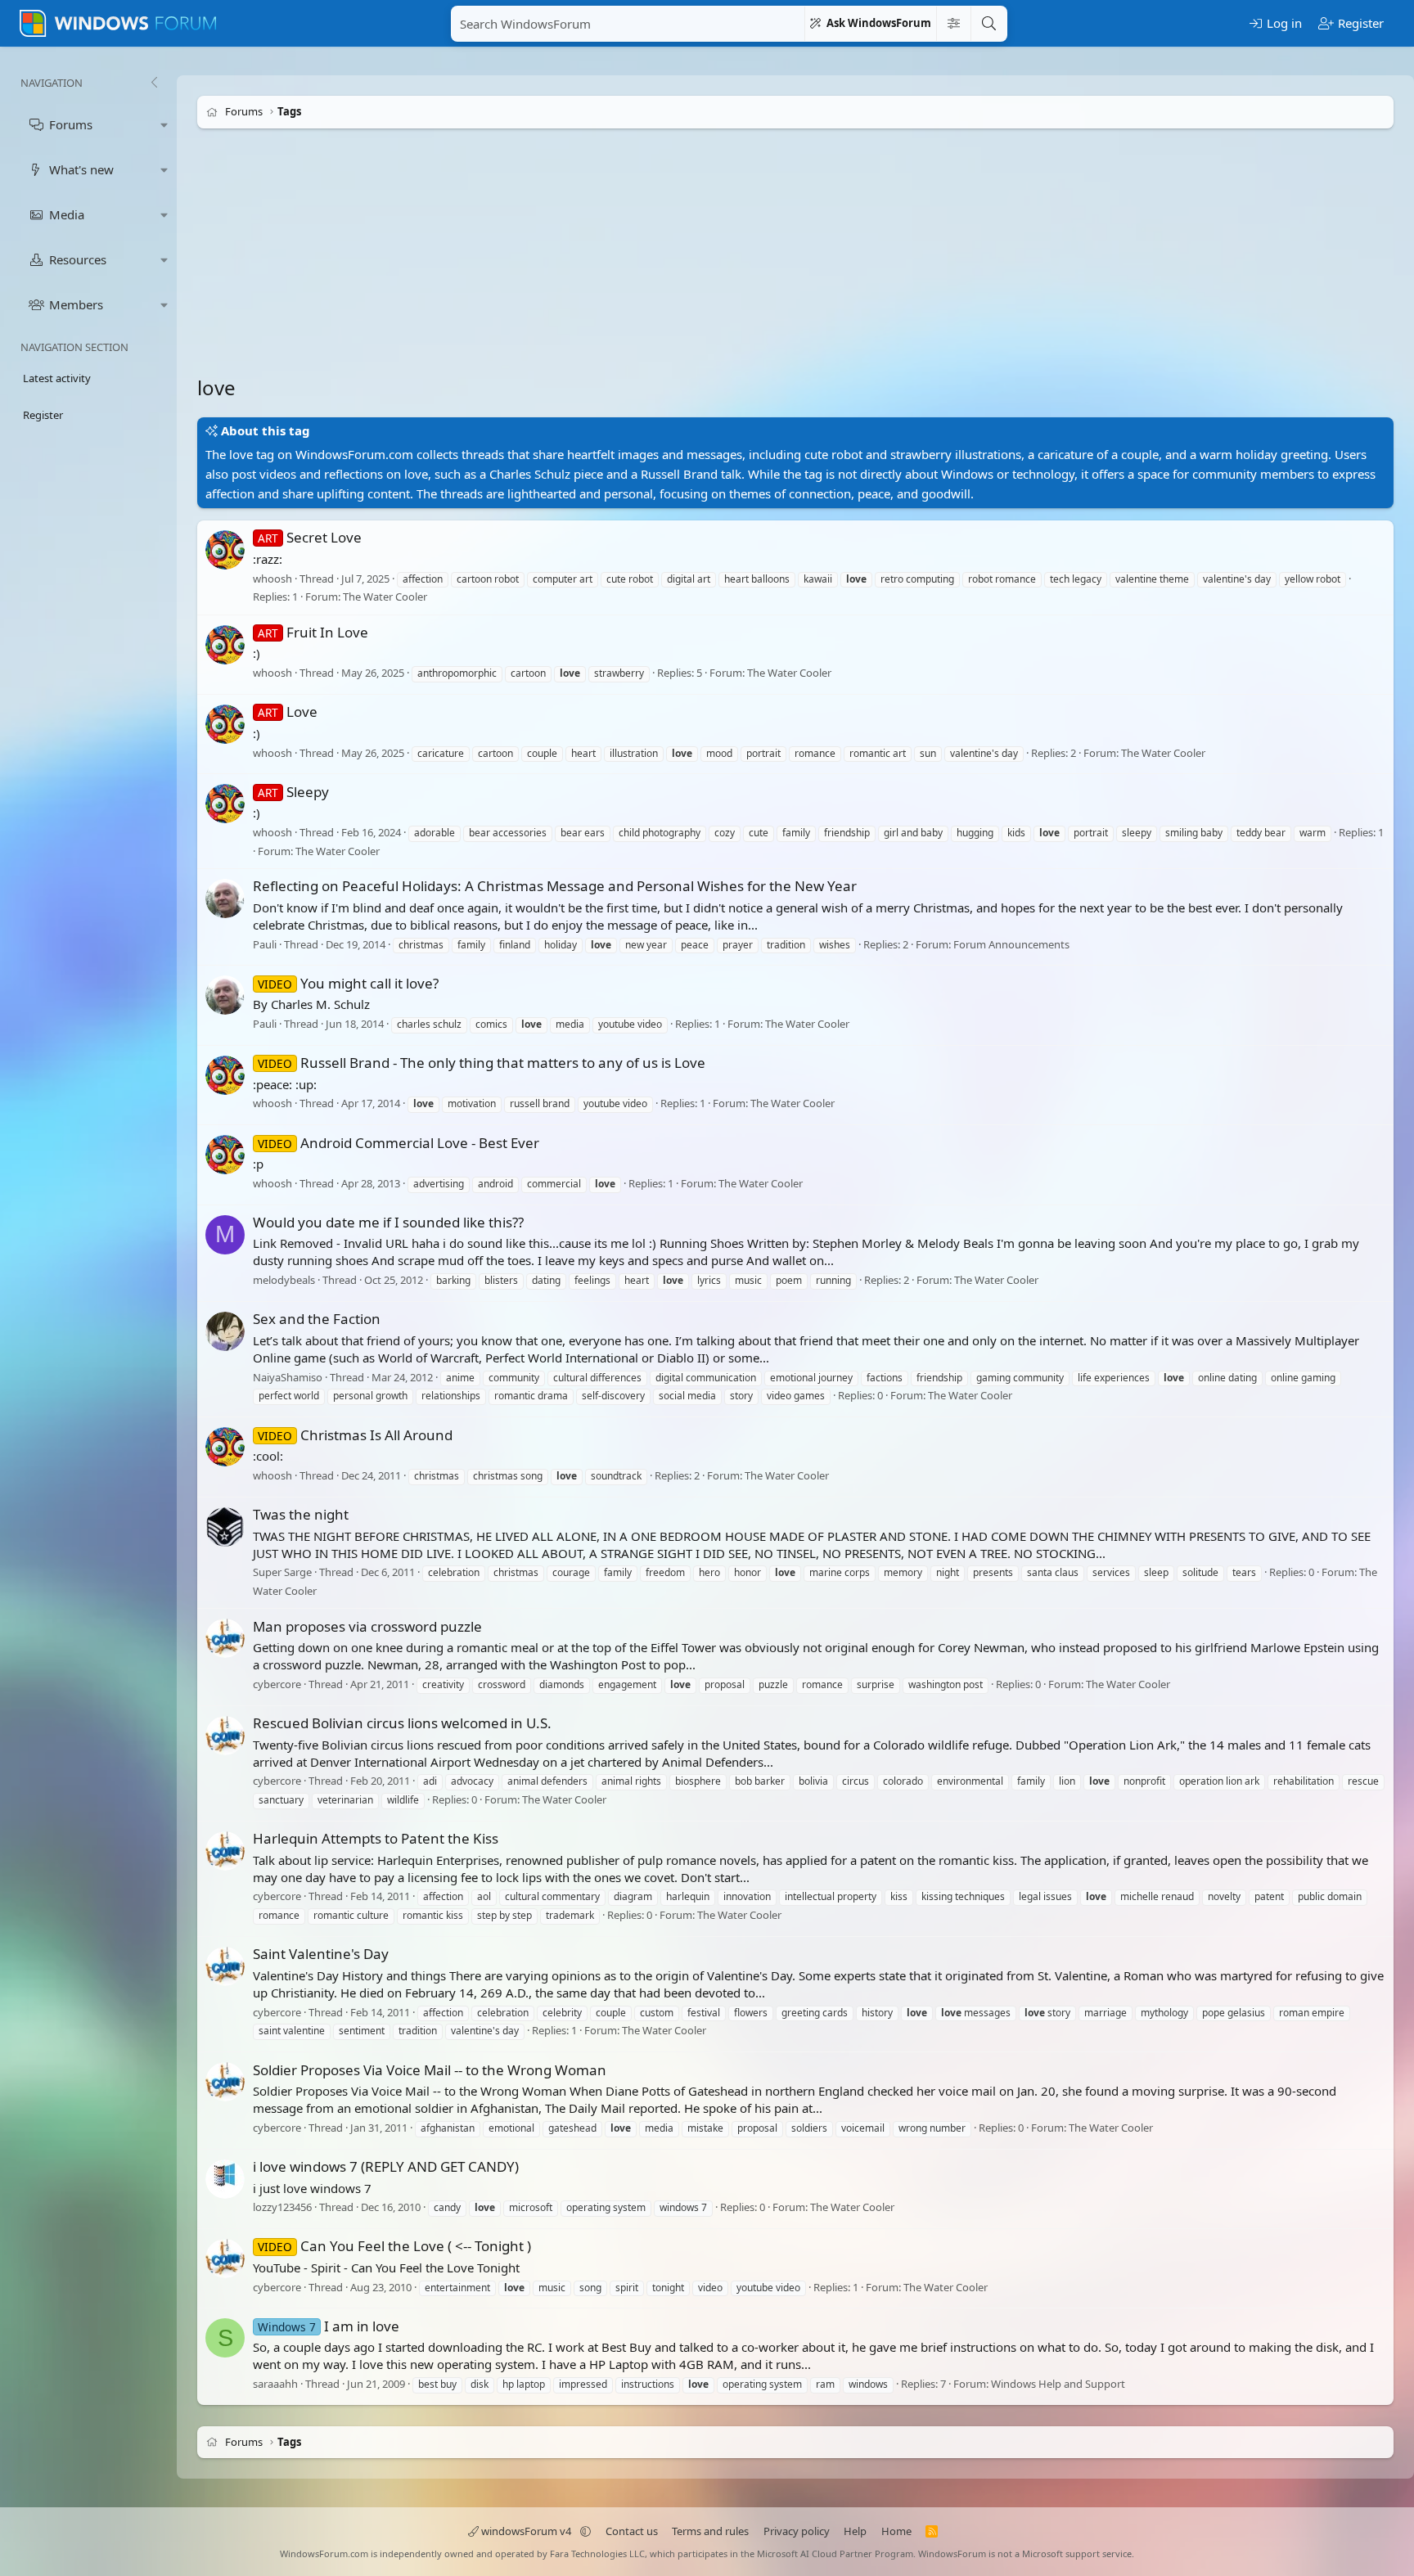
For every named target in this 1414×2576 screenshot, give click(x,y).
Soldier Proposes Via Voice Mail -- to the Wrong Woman (430, 2070)
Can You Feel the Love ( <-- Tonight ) (394, 2246)
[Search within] (953, 24)
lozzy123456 (282, 2207)
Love (288, 712)
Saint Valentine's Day (321, 1954)
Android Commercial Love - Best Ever (399, 1143)
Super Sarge (282, 1572)
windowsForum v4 (526, 2531)
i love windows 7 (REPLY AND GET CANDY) (386, 2166)
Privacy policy (797, 2531)
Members (76, 304)
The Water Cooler (385, 597)
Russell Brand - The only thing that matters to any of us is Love (482, 1063)
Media (67, 214)
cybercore (277, 1684)
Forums (71, 124)
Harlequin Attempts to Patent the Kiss (376, 1838)
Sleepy (293, 792)
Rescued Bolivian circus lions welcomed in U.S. (402, 1723)
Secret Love (310, 537)
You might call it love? (348, 983)
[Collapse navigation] (154, 83)
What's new (81, 169)
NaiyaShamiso (288, 1377)
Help (855, 2531)
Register (43, 415)
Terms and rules (710, 2531)
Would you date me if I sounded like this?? (388, 1222)
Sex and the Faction (317, 1319)
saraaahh (275, 2384)
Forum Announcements (1011, 944)
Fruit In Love (313, 632)
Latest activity (57, 378)
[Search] (988, 24)
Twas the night (301, 1514)
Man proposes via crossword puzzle (367, 1626)
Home (896, 2531)
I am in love (329, 2326)
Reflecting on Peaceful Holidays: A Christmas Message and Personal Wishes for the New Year (555, 886)
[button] (164, 125)
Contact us (632, 2531)
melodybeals (284, 1280)
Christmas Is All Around (355, 1435)
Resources (78, 259)
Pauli (265, 944)
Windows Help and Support (1058, 2384)
